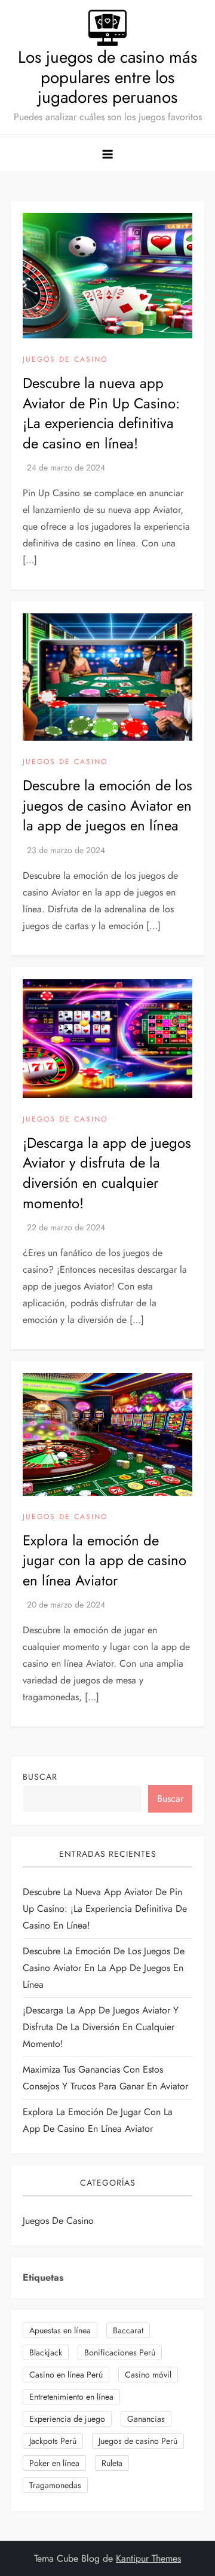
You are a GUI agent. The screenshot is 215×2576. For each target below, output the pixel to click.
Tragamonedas (55, 2485)
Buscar (40, 1777)
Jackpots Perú (53, 2441)
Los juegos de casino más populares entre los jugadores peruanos (107, 77)
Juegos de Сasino (65, 360)
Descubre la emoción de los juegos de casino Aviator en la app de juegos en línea (107, 805)
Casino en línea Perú (66, 2375)
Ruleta (112, 2463)
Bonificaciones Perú (120, 2352)
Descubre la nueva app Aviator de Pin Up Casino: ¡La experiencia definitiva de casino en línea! (101, 413)
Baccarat (128, 2330)
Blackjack (46, 2352)
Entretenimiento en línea (71, 2397)
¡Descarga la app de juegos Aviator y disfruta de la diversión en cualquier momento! (107, 1173)
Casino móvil (148, 2375)
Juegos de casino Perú (138, 2441)
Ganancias (146, 2419)
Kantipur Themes (148, 2558)
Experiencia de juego (67, 2419)
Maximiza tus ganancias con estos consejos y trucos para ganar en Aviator (105, 2078)
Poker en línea (54, 2463)
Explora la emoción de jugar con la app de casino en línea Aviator (105, 1560)
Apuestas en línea (60, 2330)
